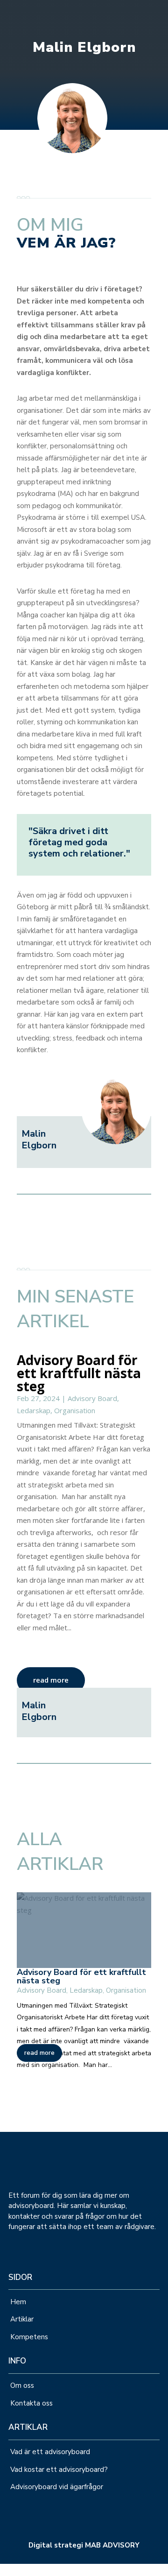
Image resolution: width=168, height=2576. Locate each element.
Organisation (75, 1410)
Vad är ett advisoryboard (50, 2452)
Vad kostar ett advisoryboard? (59, 2470)
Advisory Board (92, 1398)
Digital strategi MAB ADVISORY (84, 2545)
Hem (18, 2302)
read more (51, 1680)
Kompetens (29, 2337)
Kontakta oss (32, 2403)
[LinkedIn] (3, 2569)
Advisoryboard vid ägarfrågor (57, 2487)
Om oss (22, 2385)
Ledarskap (34, 1410)
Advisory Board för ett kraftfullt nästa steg (79, 1373)
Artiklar (22, 2319)
